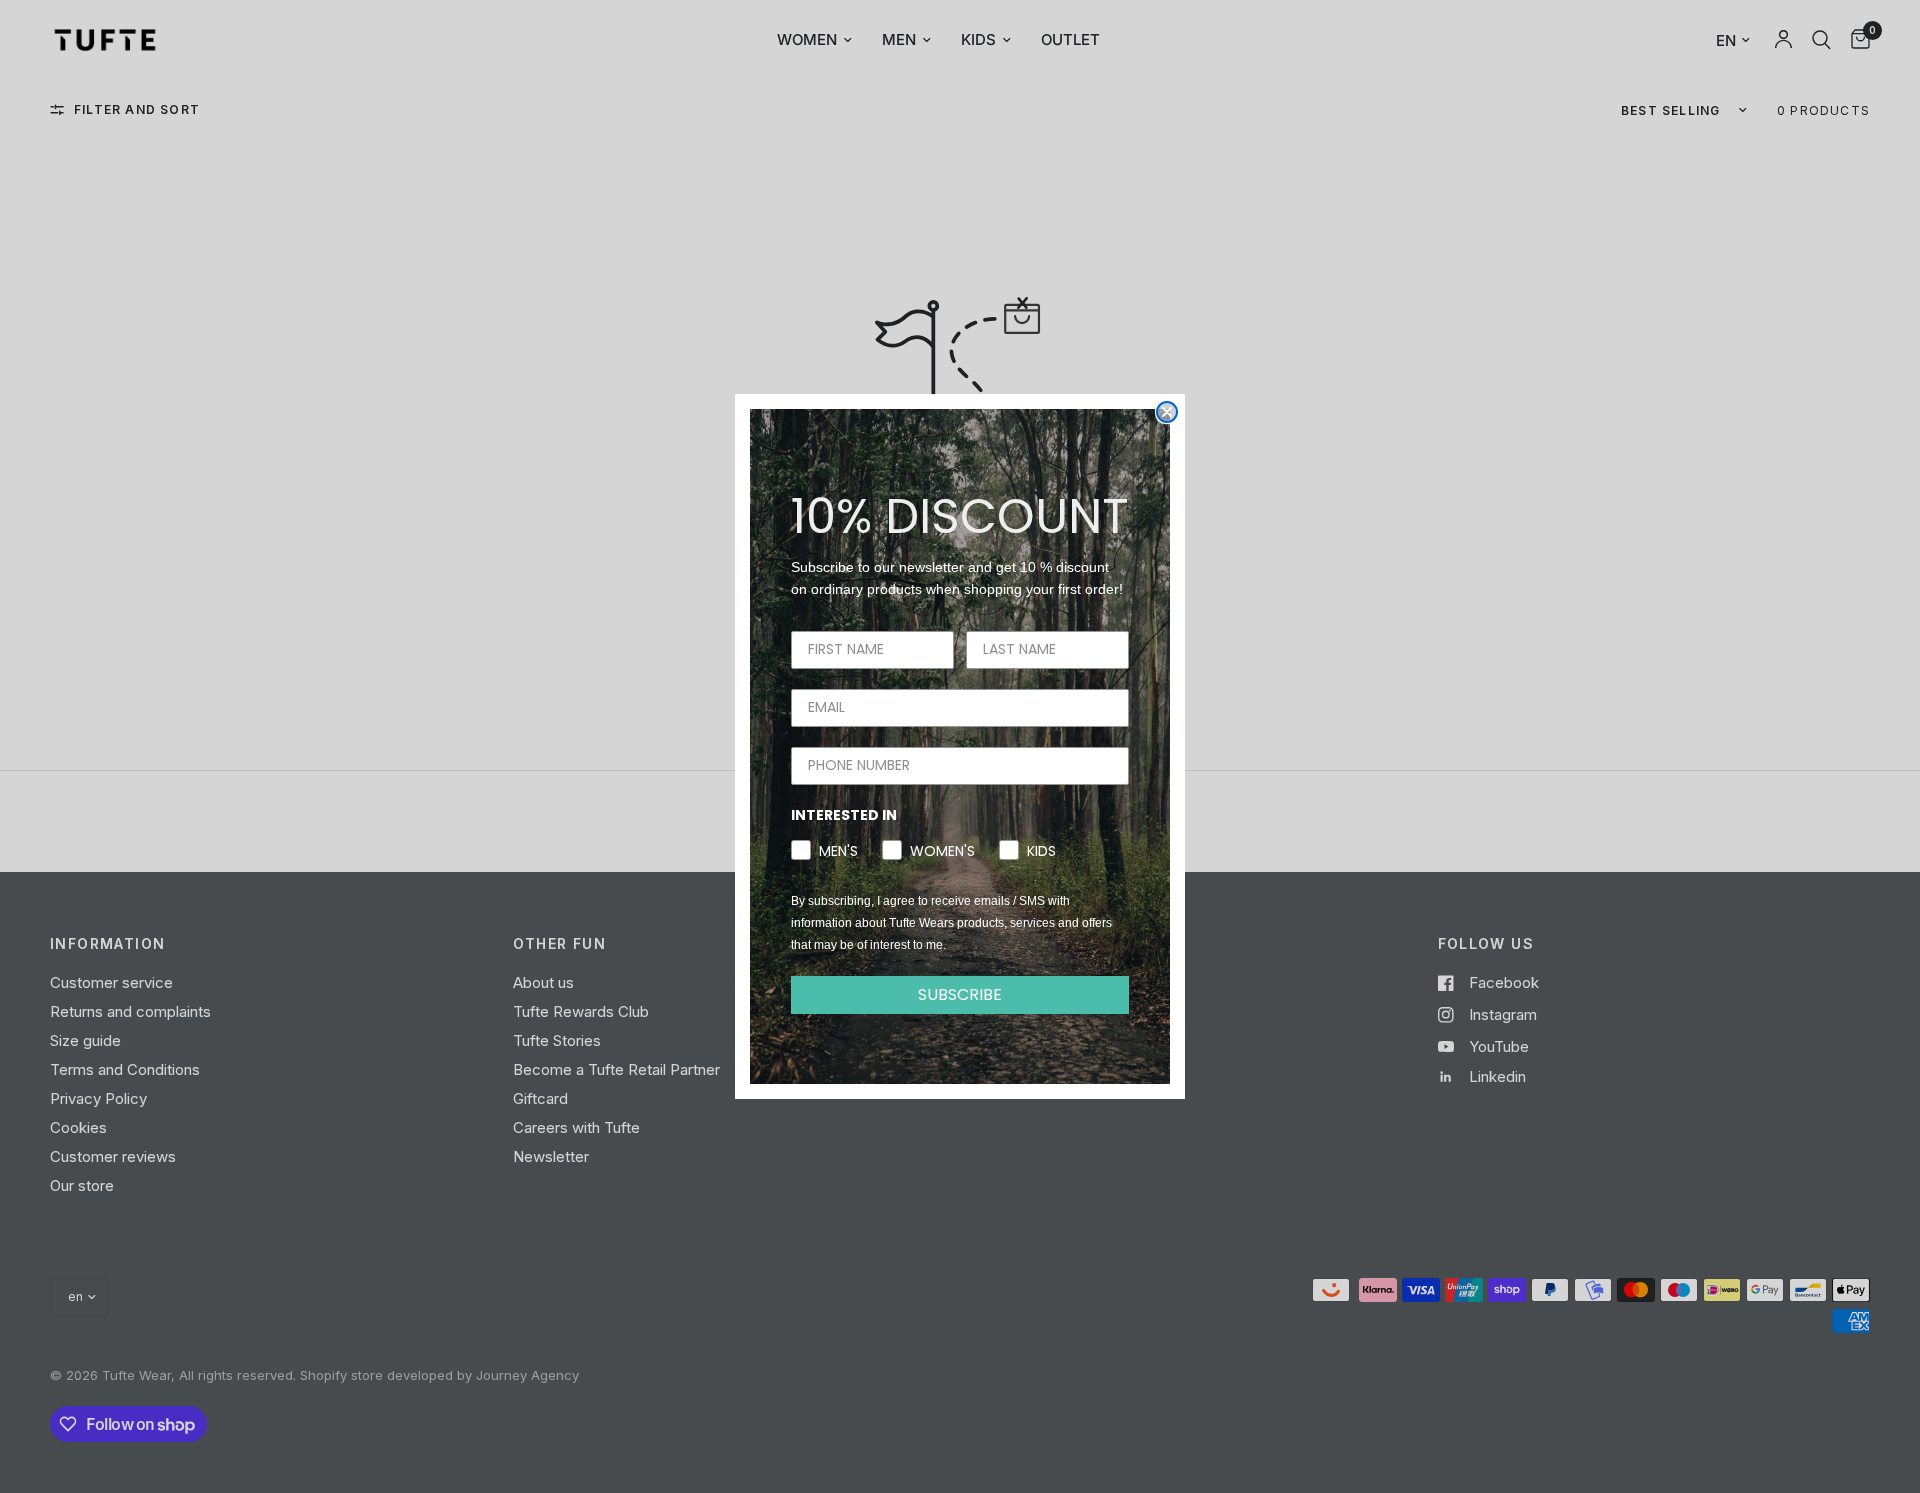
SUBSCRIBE (960, 994)
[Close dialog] (1167, 412)
